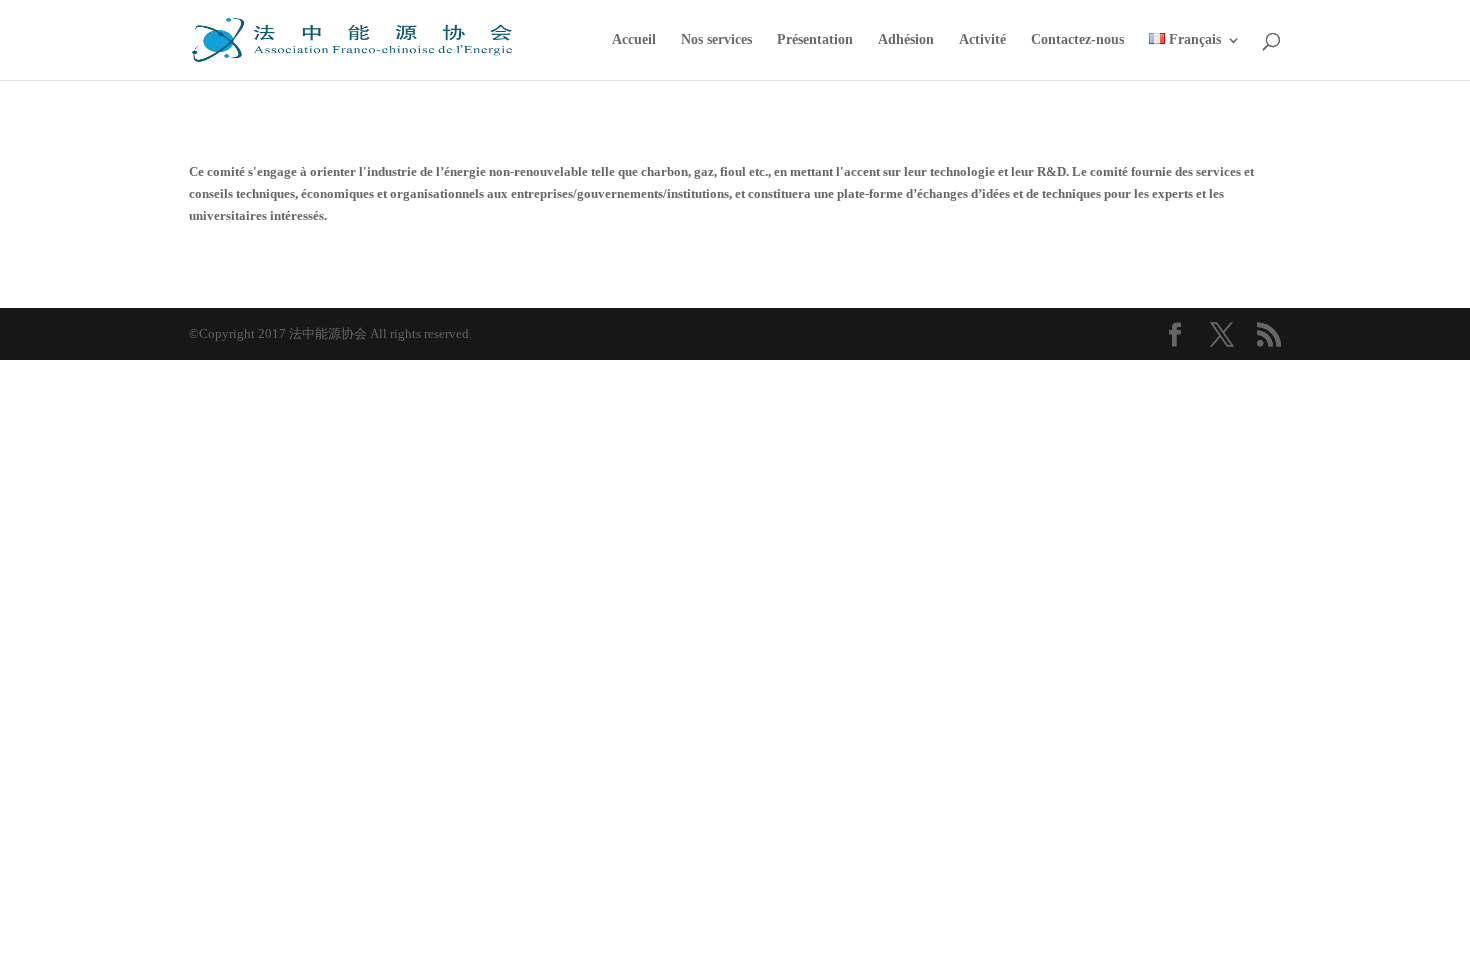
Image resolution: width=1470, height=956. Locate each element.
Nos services (716, 40)
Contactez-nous (1077, 40)
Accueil (634, 40)
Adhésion (906, 40)
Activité (982, 40)
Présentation (815, 40)
